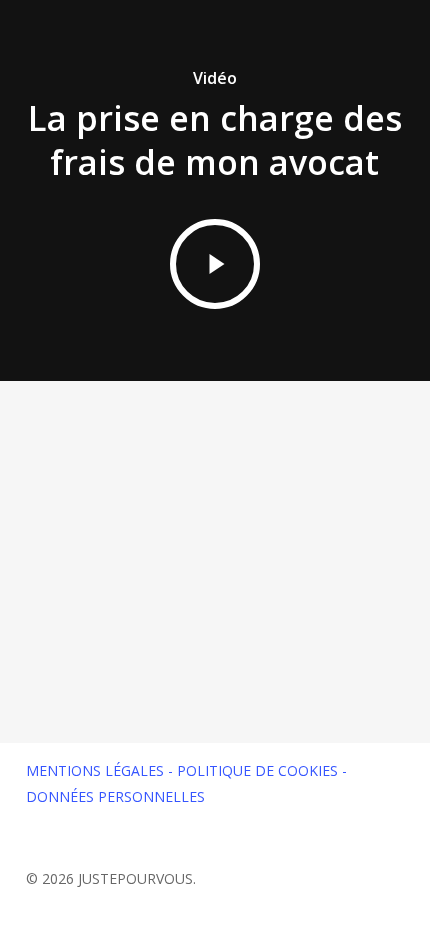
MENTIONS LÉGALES (95, 770)
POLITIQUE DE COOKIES (257, 770)
